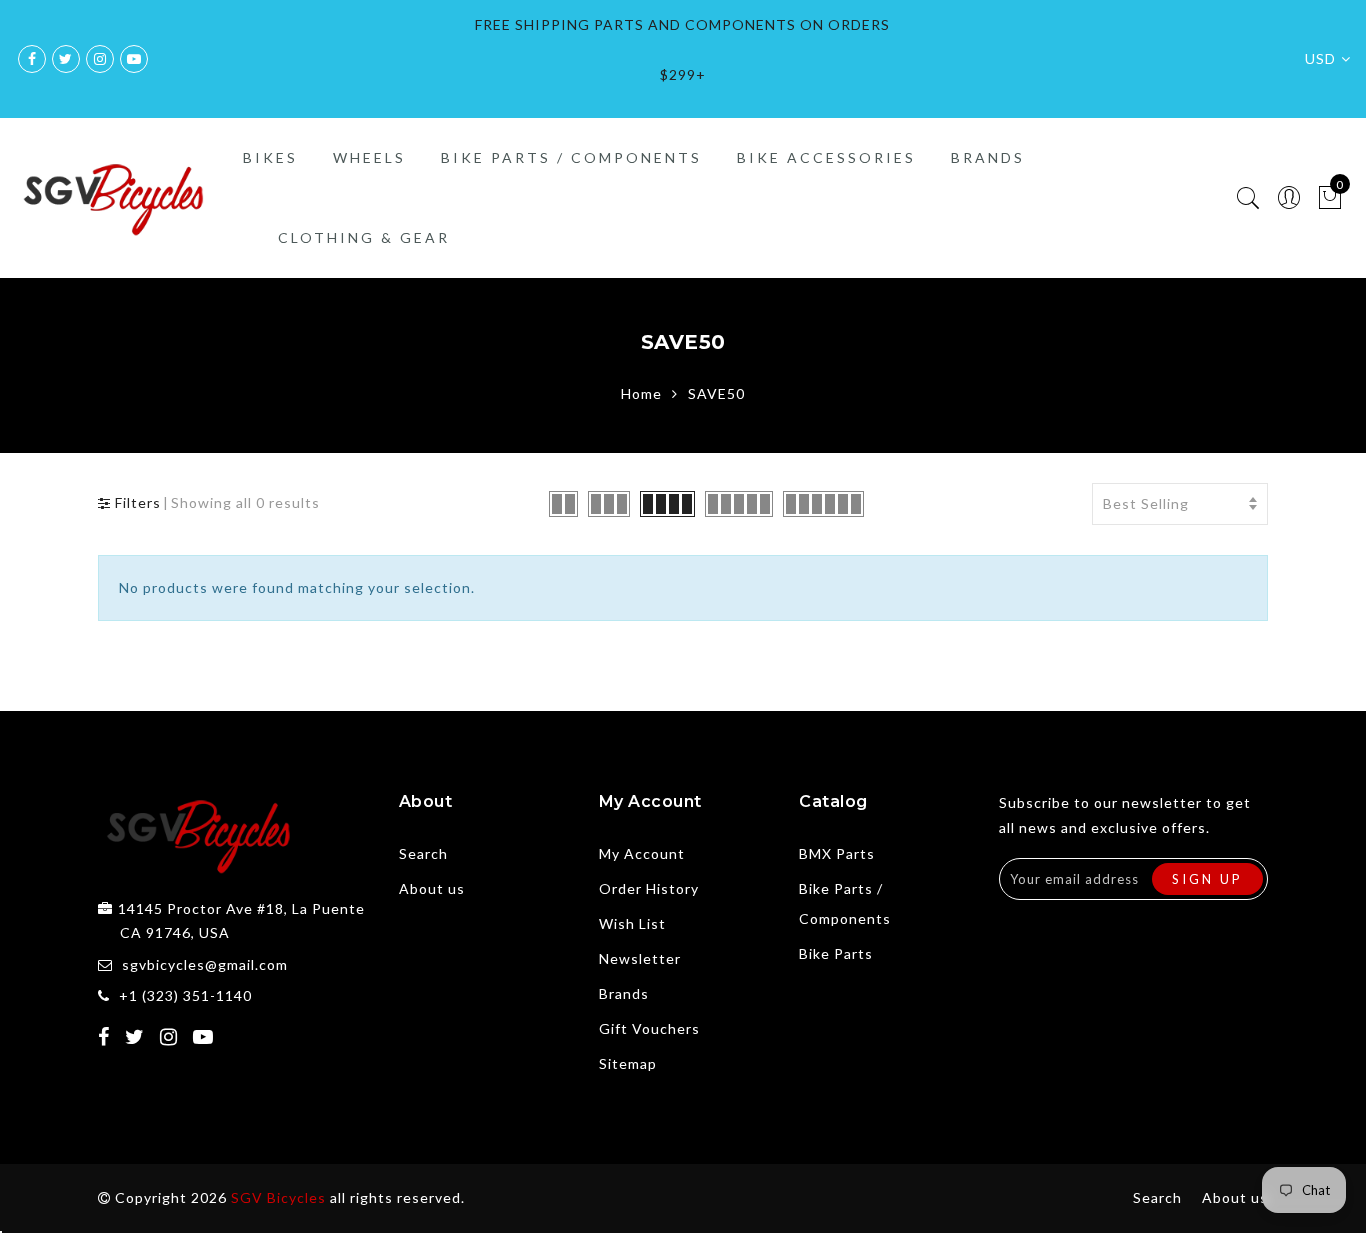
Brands (624, 993)
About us (432, 888)
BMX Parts (837, 853)
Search (423, 853)
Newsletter (640, 958)
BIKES (270, 157)
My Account (642, 853)
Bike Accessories (826, 157)
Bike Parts (836, 953)
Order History (649, 888)
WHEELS (369, 157)
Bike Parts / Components (571, 157)
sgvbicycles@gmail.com (205, 964)
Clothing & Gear (364, 237)
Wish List (632, 923)
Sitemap (628, 1063)
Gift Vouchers (649, 1028)
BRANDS (988, 157)
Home (641, 393)
